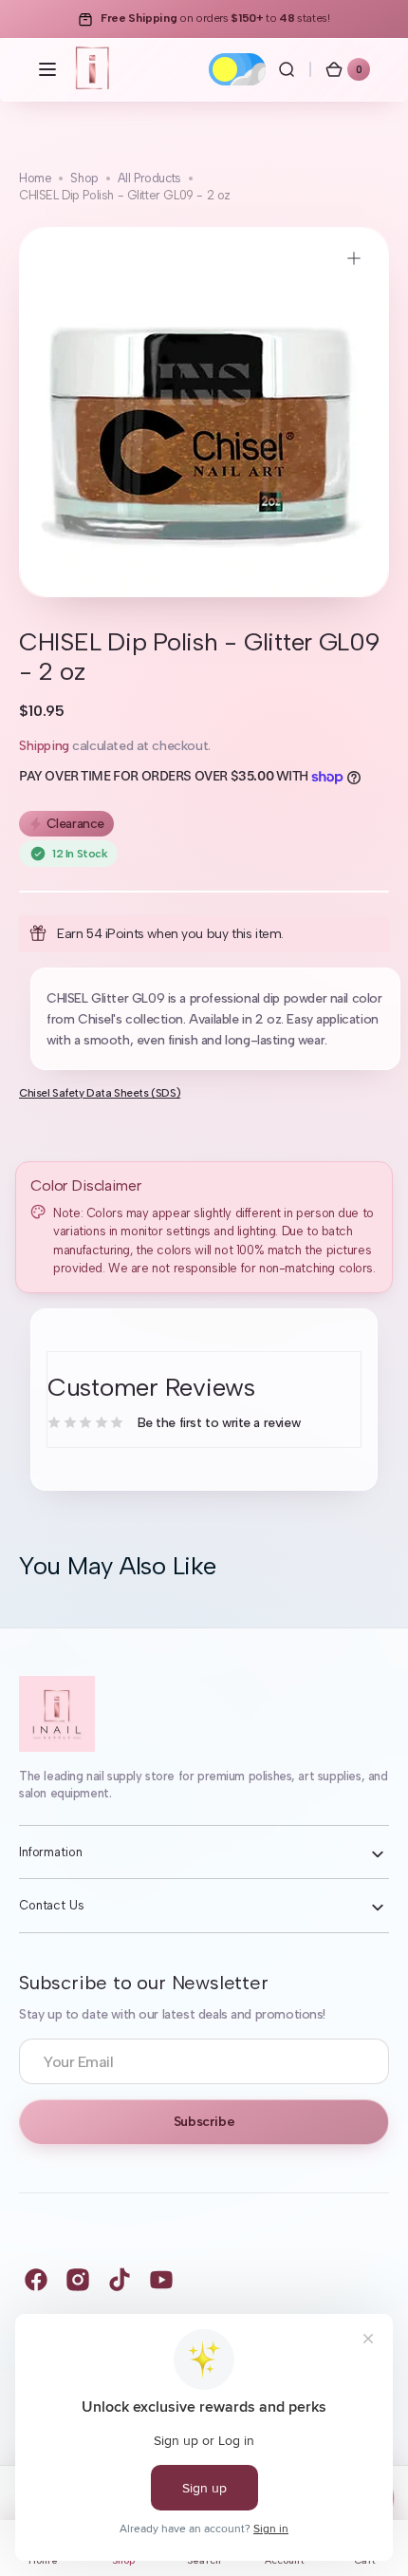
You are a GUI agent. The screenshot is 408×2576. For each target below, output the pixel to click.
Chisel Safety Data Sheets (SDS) (100, 1093)
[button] (47, 69)
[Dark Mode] (237, 69)
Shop (84, 178)
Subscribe (204, 2122)
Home (35, 178)
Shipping (44, 746)
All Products (149, 178)
